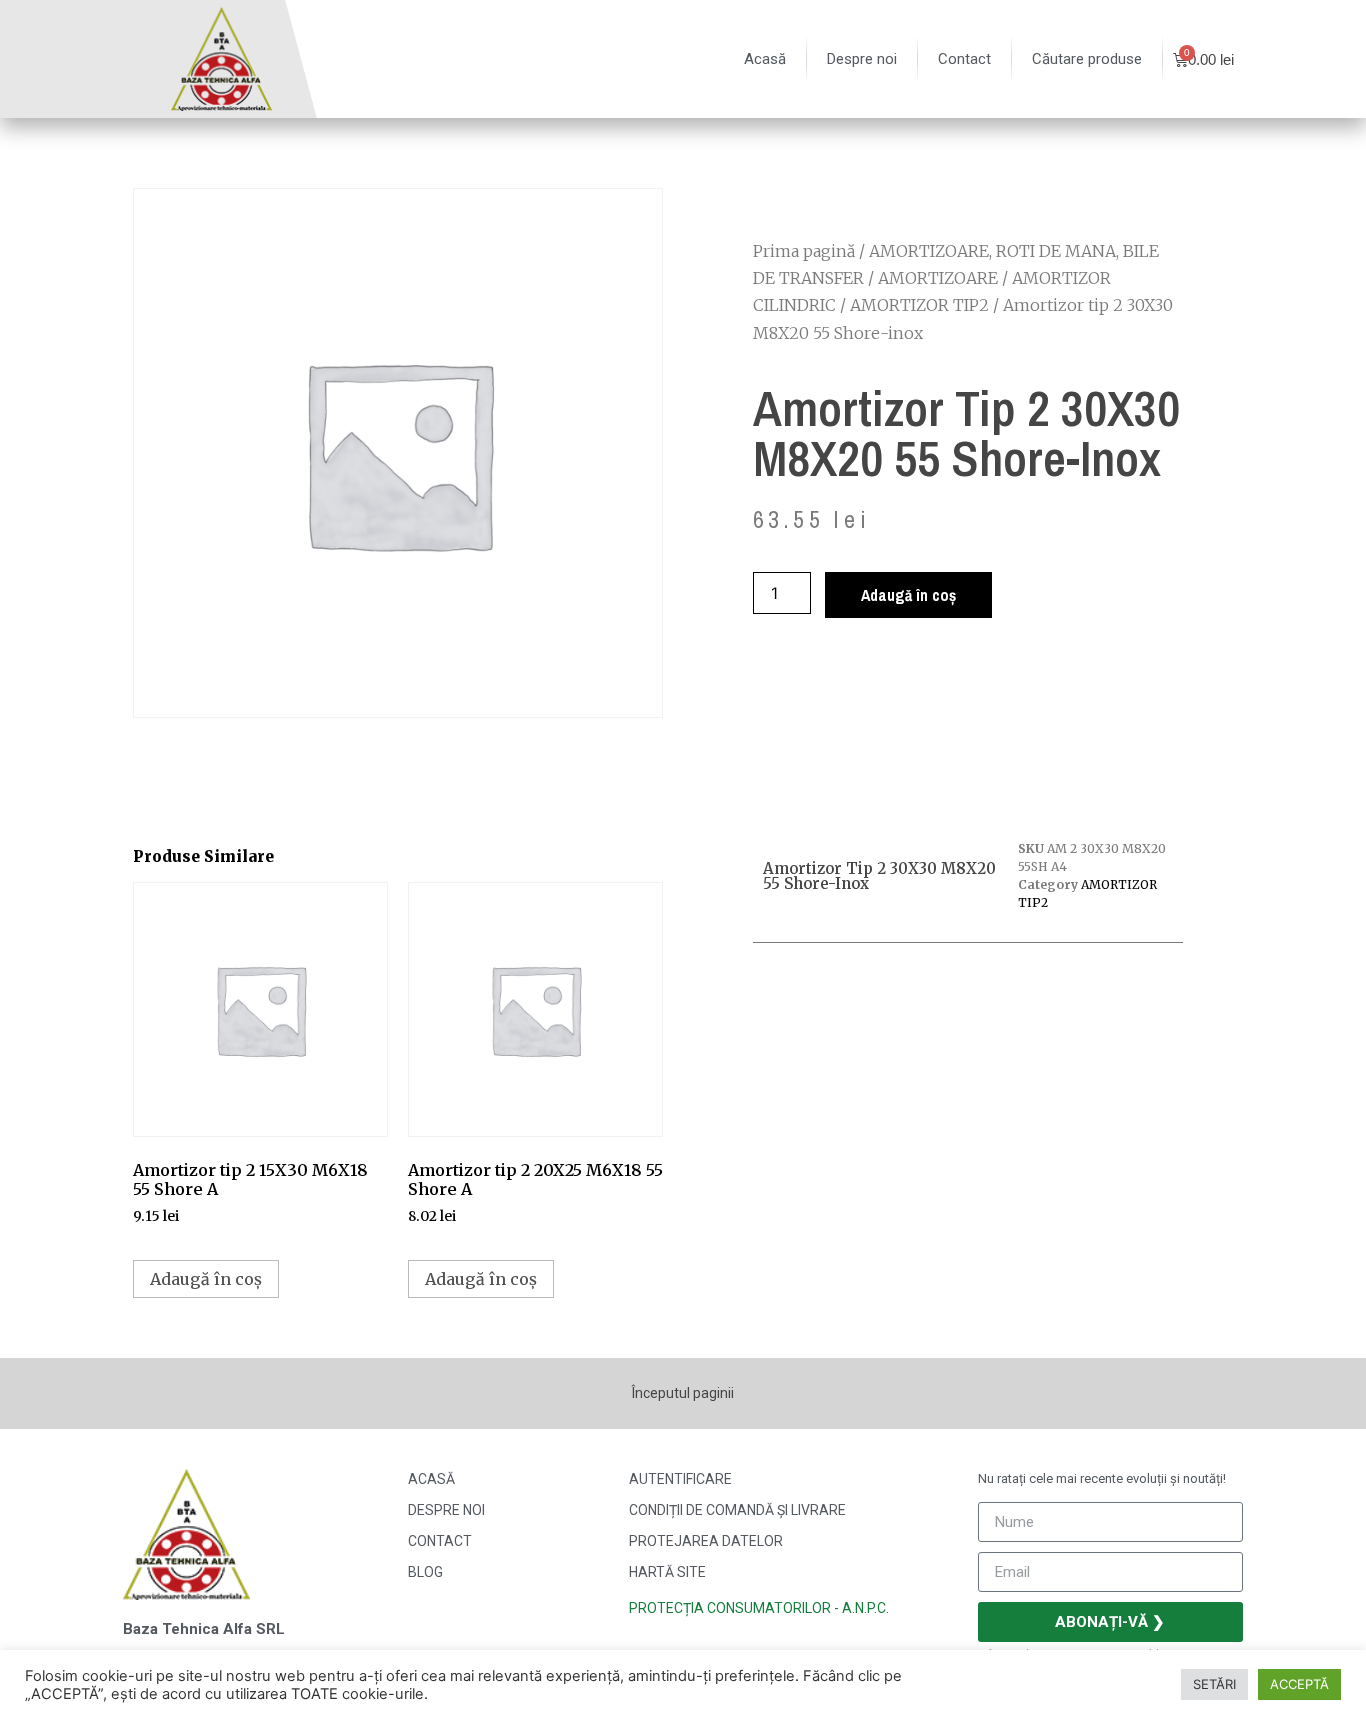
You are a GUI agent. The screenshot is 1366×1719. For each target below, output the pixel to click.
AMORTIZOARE (938, 278)
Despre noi (862, 59)
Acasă (765, 59)
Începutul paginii (683, 1393)
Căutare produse (1087, 59)
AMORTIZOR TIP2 (919, 305)
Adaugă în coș (908, 595)
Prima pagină (804, 251)
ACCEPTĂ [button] (1299, 1684)
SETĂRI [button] (1214, 1684)
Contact (964, 59)
